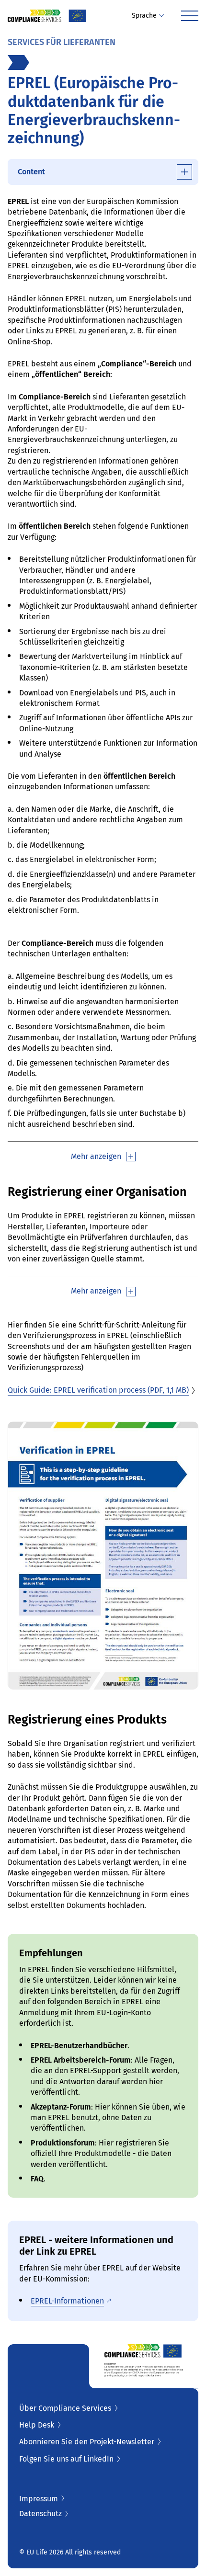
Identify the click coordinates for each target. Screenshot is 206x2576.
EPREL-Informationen (67, 2301)
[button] (148, 16)
